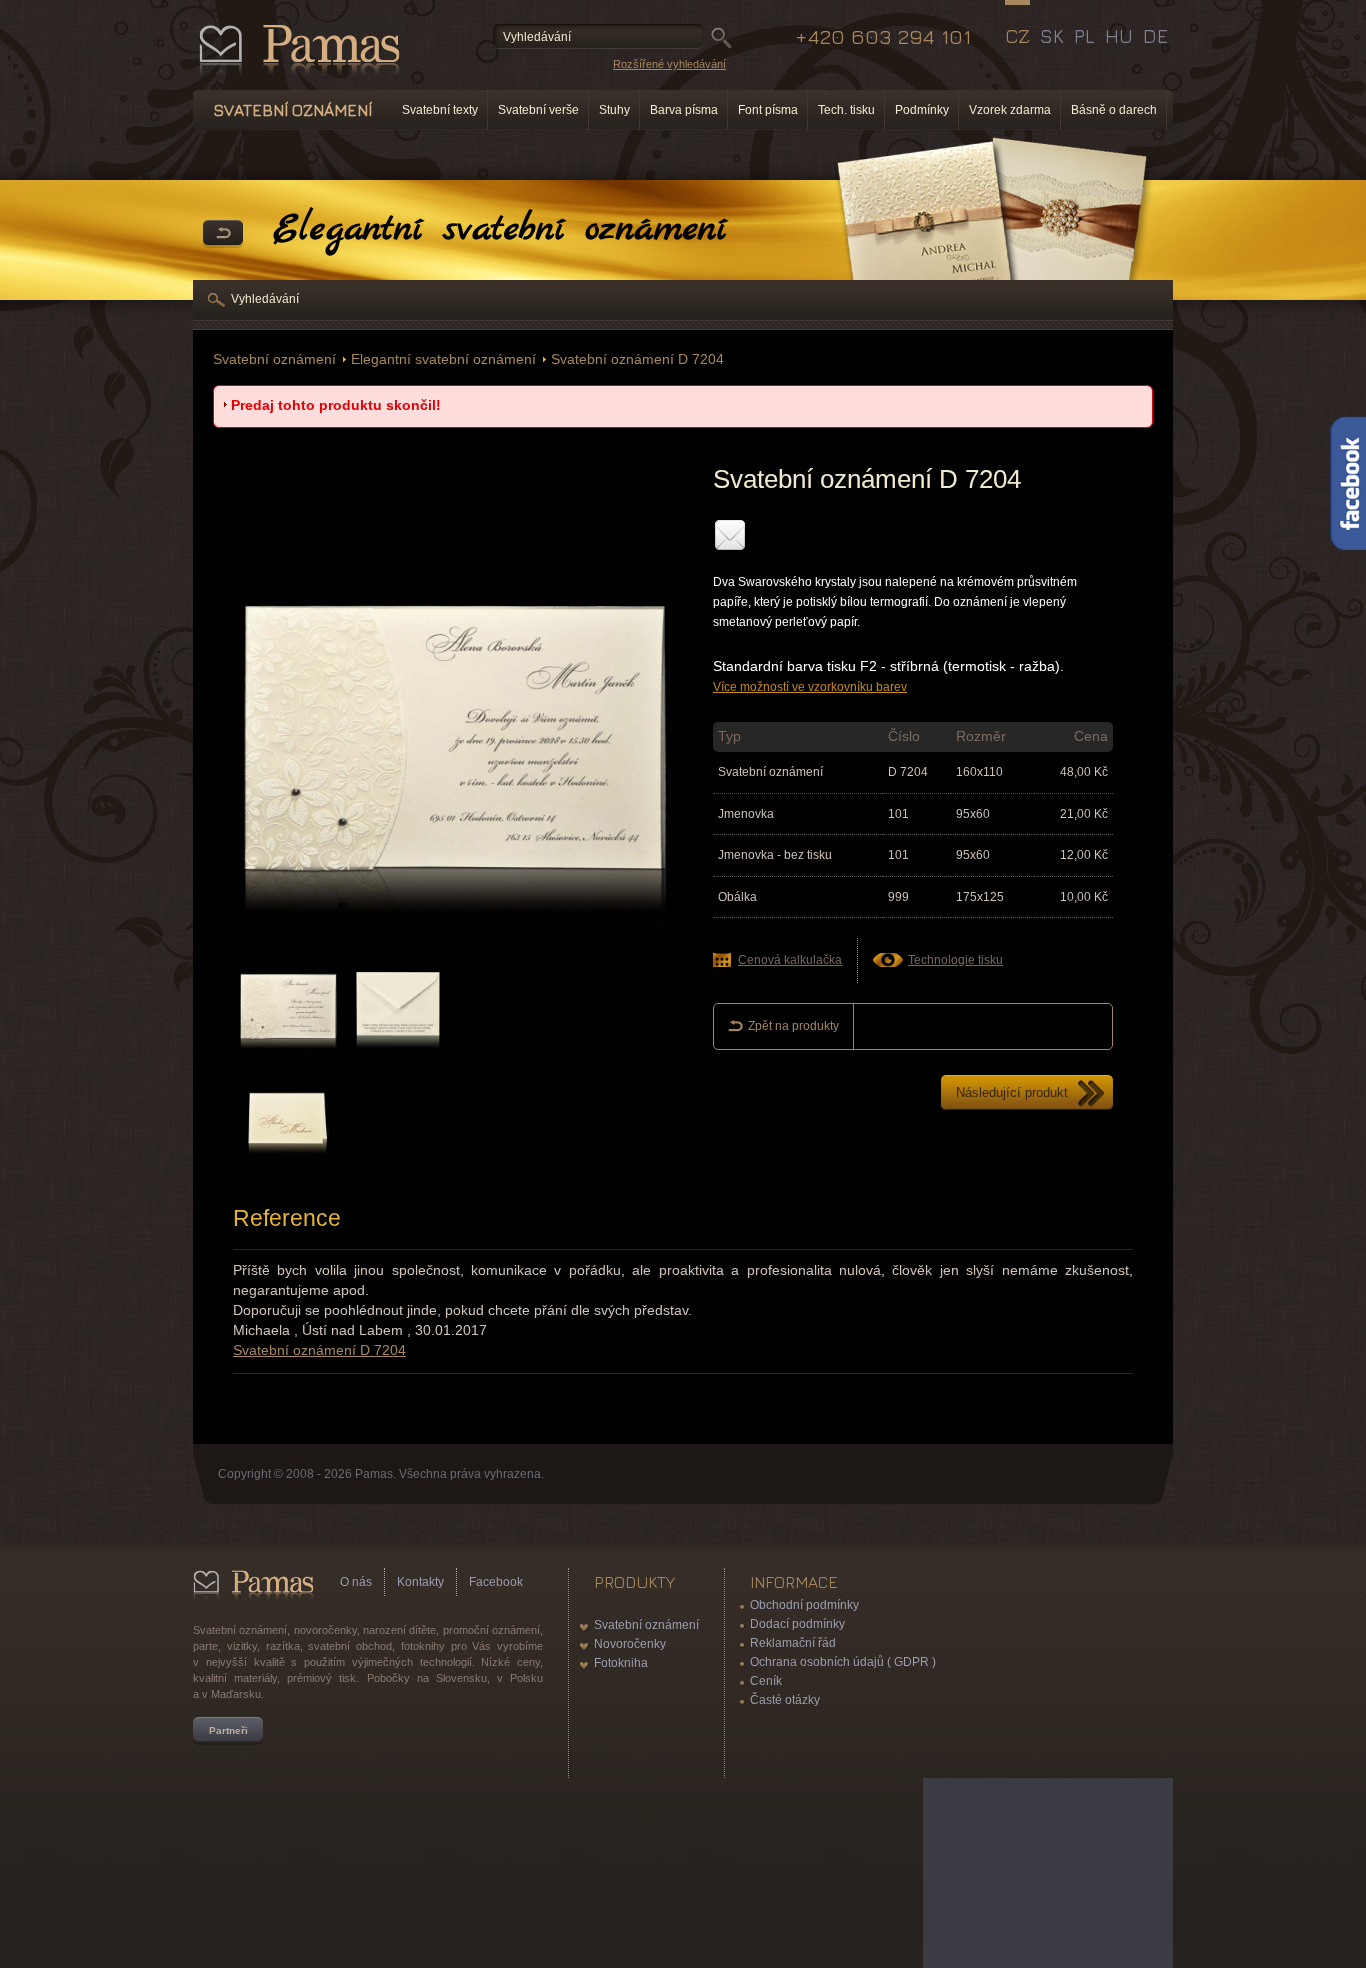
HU (1119, 36)
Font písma (768, 110)
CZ (1017, 36)
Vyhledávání (265, 299)
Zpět (223, 234)
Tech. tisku (846, 110)
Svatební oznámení (274, 359)
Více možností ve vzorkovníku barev (810, 687)
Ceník (766, 1681)
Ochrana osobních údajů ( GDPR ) (843, 1662)
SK (1052, 36)
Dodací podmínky (797, 1624)
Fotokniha (621, 1663)
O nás (356, 1582)
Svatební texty (440, 110)
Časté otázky (785, 1700)
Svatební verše (538, 110)
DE (1155, 36)
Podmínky (922, 110)
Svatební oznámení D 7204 (637, 359)
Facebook (496, 1582)
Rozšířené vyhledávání (669, 64)
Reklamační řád (793, 1643)
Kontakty (420, 1582)
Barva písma (684, 110)
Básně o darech (1114, 110)
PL (1084, 36)
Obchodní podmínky (804, 1605)
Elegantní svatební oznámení (443, 359)
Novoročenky (630, 1644)
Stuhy (614, 110)
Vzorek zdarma (1010, 110)
